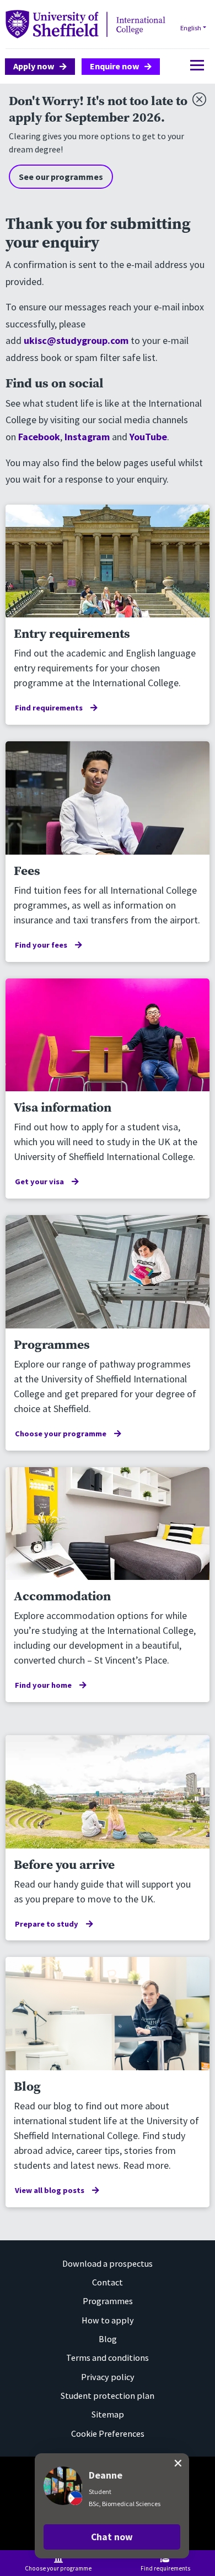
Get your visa (39, 1182)
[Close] (197, 97)
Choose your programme (61, 1434)
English (191, 28)
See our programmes (61, 177)
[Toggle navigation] (194, 65)
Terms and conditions (108, 2358)
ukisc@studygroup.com (76, 340)
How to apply (108, 2320)
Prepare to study (47, 1924)
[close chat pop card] (178, 2463)
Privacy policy (108, 2377)
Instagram (87, 437)
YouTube (148, 437)
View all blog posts (50, 2190)
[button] (112, 2537)
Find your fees (41, 945)
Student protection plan (108, 2395)
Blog (108, 2339)
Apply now (34, 66)
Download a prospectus (108, 2263)
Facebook (39, 437)
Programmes (108, 2301)
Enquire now (115, 66)
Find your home (43, 1685)
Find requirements (49, 708)
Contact (108, 2282)
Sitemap (108, 2414)
